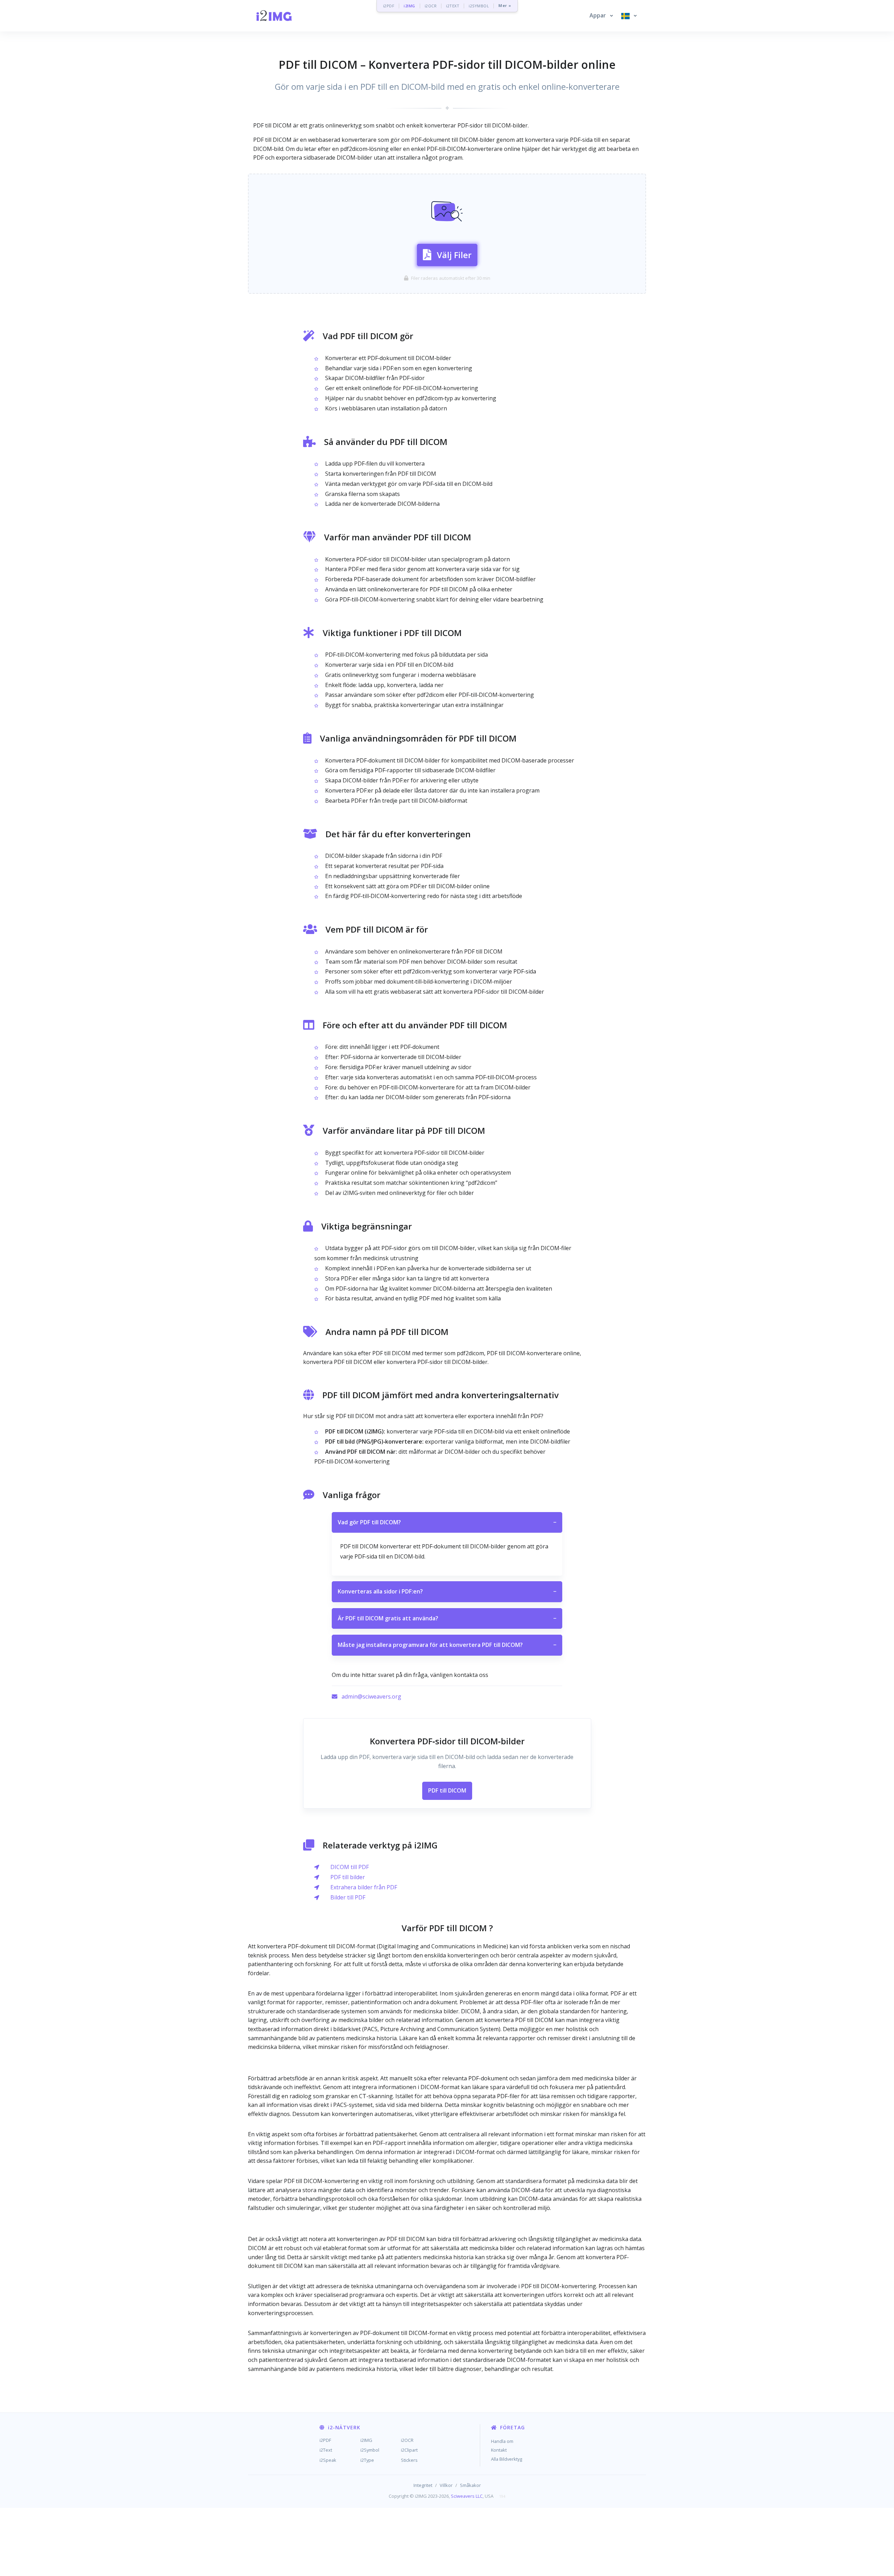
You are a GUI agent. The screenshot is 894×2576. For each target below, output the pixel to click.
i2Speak (328, 2460)
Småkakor (470, 2485)
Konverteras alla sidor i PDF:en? (447, 1591)
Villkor (446, 2485)
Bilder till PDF (348, 1897)
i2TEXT (453, 6)
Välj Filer (454, 255)
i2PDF (389, 6)
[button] (601, 16)
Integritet (423, 2485)
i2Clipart (409, 2450)
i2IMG (409, 6)
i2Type (367, 2460)
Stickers (409, 2460)
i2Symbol (370, 2450)
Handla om (502, 2441)
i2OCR (431, 6)
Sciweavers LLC (467, 2496)
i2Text (326, 2450)
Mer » (505, 6)
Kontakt (499, 2450)
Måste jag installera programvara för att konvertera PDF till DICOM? (447, 1645)
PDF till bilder (348, 1877)
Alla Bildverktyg (507, 2459)
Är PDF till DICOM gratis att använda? (447, 1618)
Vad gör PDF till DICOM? (447, 1522)
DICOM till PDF (350, 1867)
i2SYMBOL (479, 6)
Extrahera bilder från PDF (364, 1887)
